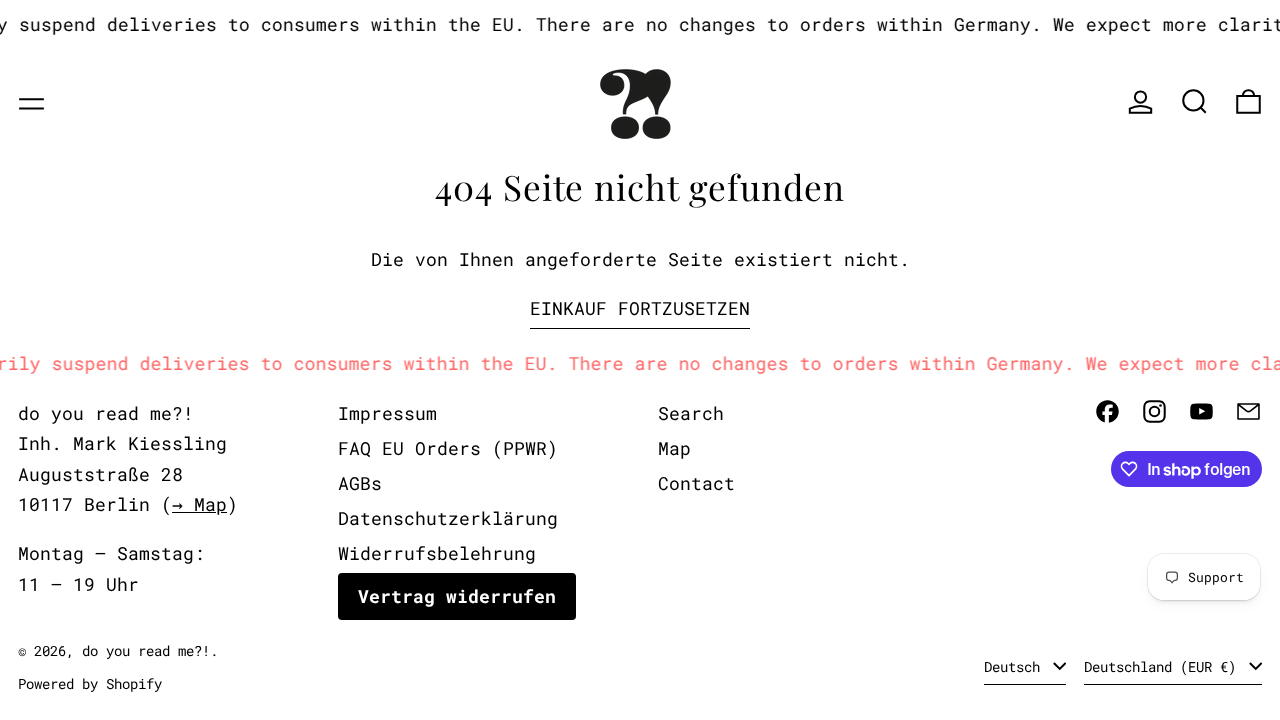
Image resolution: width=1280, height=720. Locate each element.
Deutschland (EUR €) (1164, 666)
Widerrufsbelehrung (437, 553)
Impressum (387, 413)
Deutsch (1016, 666)
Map (674, 448)
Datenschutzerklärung (448, 518)
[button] (1194, 101)
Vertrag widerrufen (457, 596)
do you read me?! (146, 650)
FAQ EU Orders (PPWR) (448, 448)
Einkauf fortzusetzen (640, 308)
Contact (696, 483)
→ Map (199, 504)
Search (691, 413)
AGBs (360, 483)
